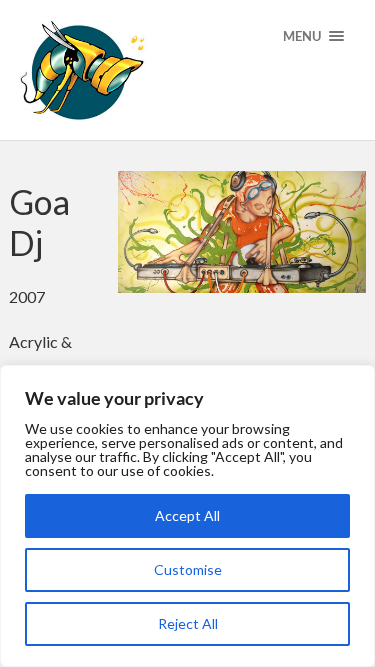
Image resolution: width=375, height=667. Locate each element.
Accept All (187, 515)
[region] (187, 516)
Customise (188, 569)
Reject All (188, 623)
